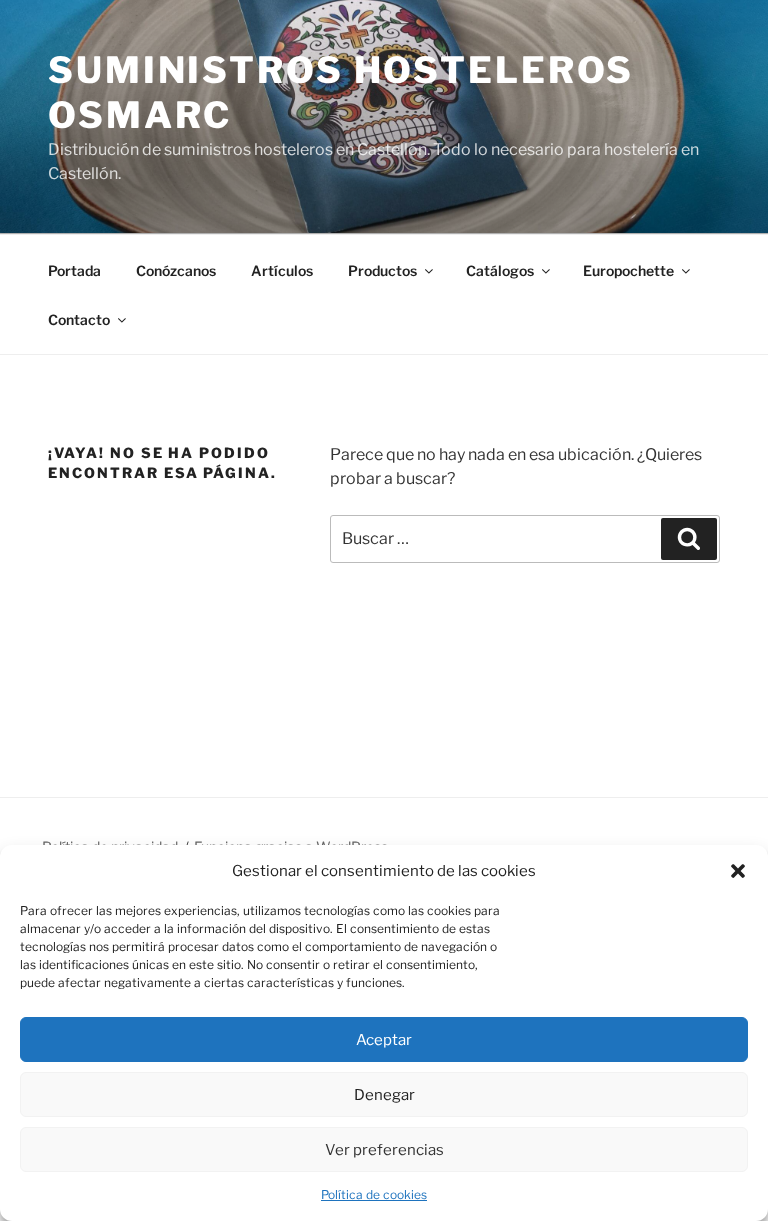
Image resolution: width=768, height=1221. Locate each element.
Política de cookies (374, 1194)
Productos (382, 270)
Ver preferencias (384, 1150)
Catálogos (500, 270)
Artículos (282, 270)
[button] (738, 871)
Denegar (384, 1095)
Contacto (79, 319)
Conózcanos (176, 270)
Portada (74, 270)
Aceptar (384, 1040)
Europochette (628, 270)
